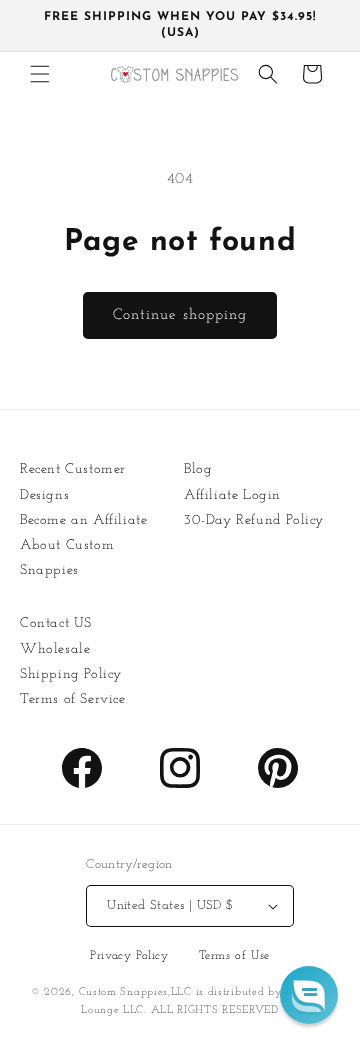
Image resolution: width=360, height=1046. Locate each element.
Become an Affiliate (83, 520)
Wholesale (55, 649)
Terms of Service (73, 699)
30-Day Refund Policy (254, 520)
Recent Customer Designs (73, 482)
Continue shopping (180, 315)
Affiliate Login (232, 495)
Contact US (56, 623)
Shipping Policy (71, 674)
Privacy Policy (129, 956)
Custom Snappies (124, 992)
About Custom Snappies (67, 558)
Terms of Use (234, 956)
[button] (40, 74)
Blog (198, 469)
